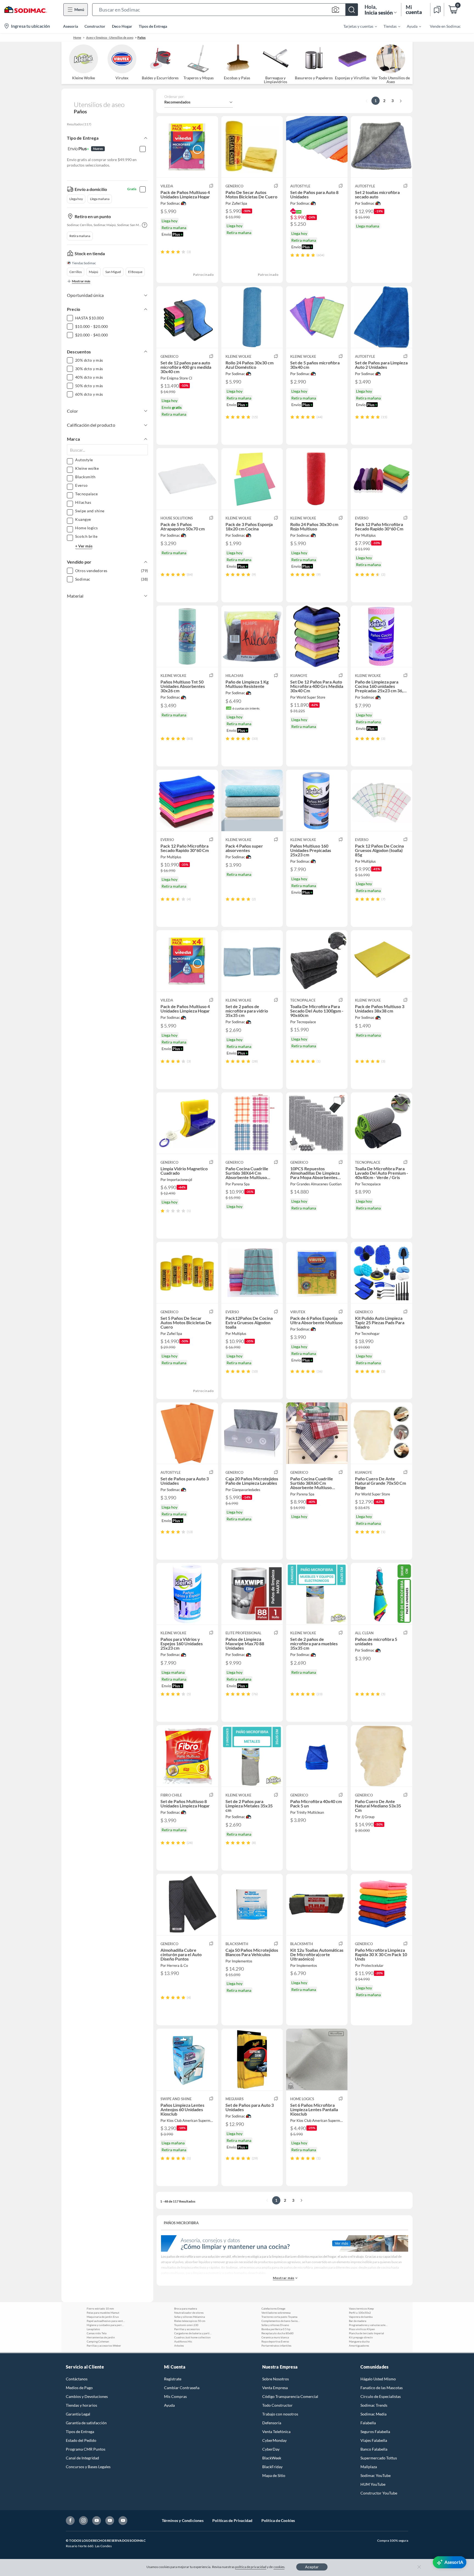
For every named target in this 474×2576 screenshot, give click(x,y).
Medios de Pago (79, 2388)
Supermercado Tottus (379, 2458)
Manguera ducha (359, 2341)
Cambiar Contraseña (182, 2388)
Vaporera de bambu (361, 2317)
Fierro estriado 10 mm (100, 2308)
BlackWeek (272, 2458)
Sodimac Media (373, 2414)
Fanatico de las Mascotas (382, 2388)
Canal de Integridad (82, 2458)
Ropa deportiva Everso (275, 2341)
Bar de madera (358, 2321)
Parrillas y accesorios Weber (104, 2346)
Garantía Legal (78, 2414)
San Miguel (113, 272)
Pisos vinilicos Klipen (362, 2329)
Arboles (179, 2346)
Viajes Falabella (374, 2440)
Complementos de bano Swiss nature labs (281, 2321)
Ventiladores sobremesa (276, 2313)
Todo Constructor (277, 2405)
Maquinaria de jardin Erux (103, 2317)
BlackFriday (272, 2467)
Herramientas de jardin (101, 2337)
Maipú (94, 272)
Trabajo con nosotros (280, 2414)
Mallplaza (369, 2467)
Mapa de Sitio (274, 2475)
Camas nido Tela (97, 2333)
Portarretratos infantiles (276, 2346)
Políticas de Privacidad (232, 2520)
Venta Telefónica (276, 2432)
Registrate (173, 2379)
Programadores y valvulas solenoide (368, 2325)
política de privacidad (251, 2567)
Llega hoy (76, 199)
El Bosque (135, 272)
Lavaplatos (93, 2329)
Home (77, 37)
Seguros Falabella (375, 2432)
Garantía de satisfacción (86, 2423)
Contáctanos (77, 2379)
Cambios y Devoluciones (87, 2396)
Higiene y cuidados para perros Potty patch (106, 2325)
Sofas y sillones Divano (275, 2325)
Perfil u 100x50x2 (360, 2313)
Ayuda (169, 2405)
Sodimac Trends (374, 2405)
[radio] (163, 252)
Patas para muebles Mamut (103, 2313)
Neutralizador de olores (189, 2313)
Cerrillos (76, 272)
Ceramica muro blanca (275, 2337)
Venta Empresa (275, 2388)
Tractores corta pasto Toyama (279, 2317)
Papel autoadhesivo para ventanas (106, 2321)
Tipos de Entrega (153, 26)
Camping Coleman (98, 2341)
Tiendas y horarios (81, 2405)
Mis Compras (175, 2396)
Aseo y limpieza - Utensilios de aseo (110, 37)
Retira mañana (80, 236)
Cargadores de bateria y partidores (193, 2333)
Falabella (368, 2423)
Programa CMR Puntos (86, 2449)
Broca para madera (186, 2308)
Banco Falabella (374, 2449)
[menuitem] (357, 26)
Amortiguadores (359, 2346)
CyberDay (271, 2449)
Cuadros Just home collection (192, 2337)
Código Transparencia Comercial (290, 2396)
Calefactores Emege (273, 2308)
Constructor (95, 26)
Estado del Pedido (81, 2440)
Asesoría (70, 26)
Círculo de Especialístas (381, 2396)
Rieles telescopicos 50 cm (190, 2321)
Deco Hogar (122, 26)
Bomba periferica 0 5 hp (276, 2329)
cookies (279, 2567)
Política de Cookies (278, 2520)
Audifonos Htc (183, 2341)
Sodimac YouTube (376, 2475)
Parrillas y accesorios (187, 2329)
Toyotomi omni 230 (186, 2325)
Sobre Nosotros (276, 2379)
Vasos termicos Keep (361, 2308)
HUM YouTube (373, 2484)
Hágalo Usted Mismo (378, 2379)
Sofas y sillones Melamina (190, 2317)
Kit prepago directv (361, 2337)
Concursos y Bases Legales (88, 2467)
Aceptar (312, 2567)
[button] (225, 10)
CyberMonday (274, 2440)
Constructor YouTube (379, 2493)
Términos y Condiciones (183, 2520)
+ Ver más (84, 546)
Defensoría (272, 2423)
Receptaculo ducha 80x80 (277, 2333)
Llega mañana (100, 199)
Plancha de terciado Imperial (366, 2333)
